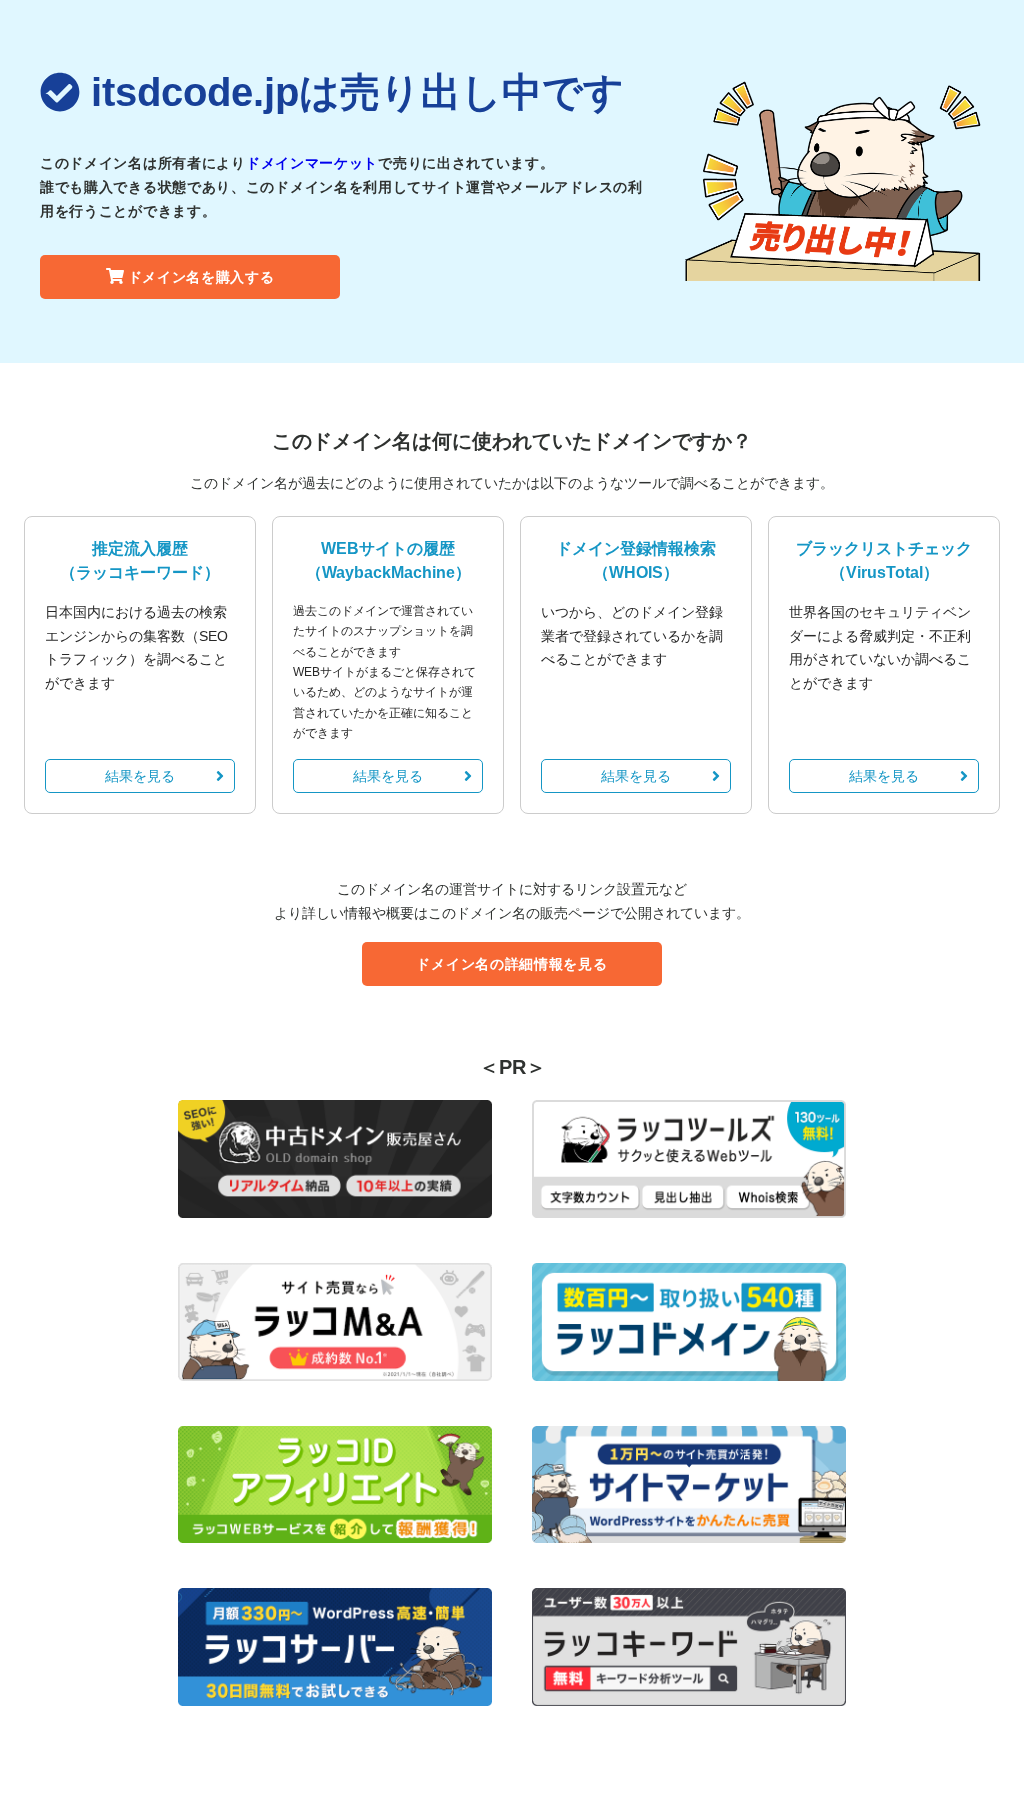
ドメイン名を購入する (201, 277)
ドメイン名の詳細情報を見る (511, 964)
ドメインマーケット (312, 163)
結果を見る (140, 776)
